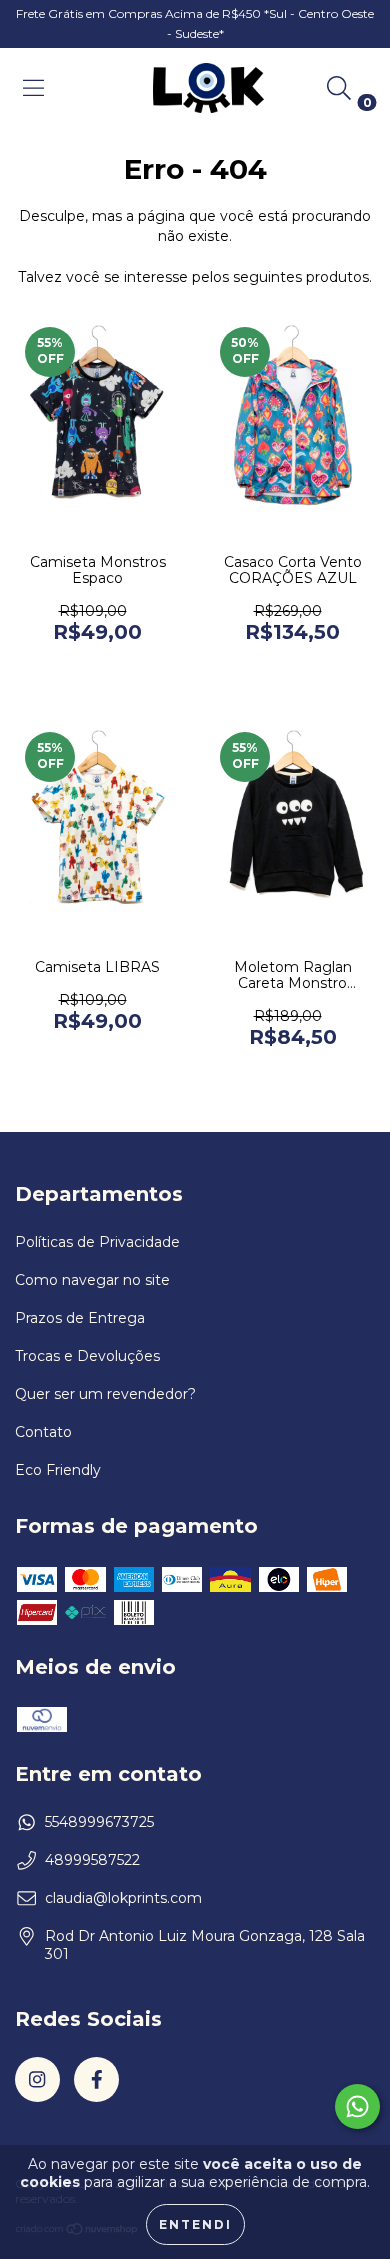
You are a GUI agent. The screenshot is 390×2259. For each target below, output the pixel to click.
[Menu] (33, 88)
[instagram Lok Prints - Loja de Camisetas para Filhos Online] (37, 2079)
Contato (43, 1432)
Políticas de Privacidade (97, 1242)
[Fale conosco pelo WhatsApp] (357, 2106)
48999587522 (92, 1860)
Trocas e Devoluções (87, 1356)
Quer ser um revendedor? (105, 1394)
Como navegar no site (92, 1280)
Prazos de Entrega (80, 1318)
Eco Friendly (58, 1470)
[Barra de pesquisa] (339, 88)
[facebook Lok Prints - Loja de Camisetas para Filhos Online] (96, 2079)
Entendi (195, 2224)
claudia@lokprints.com (123, 1898)
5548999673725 (99, 1822)
